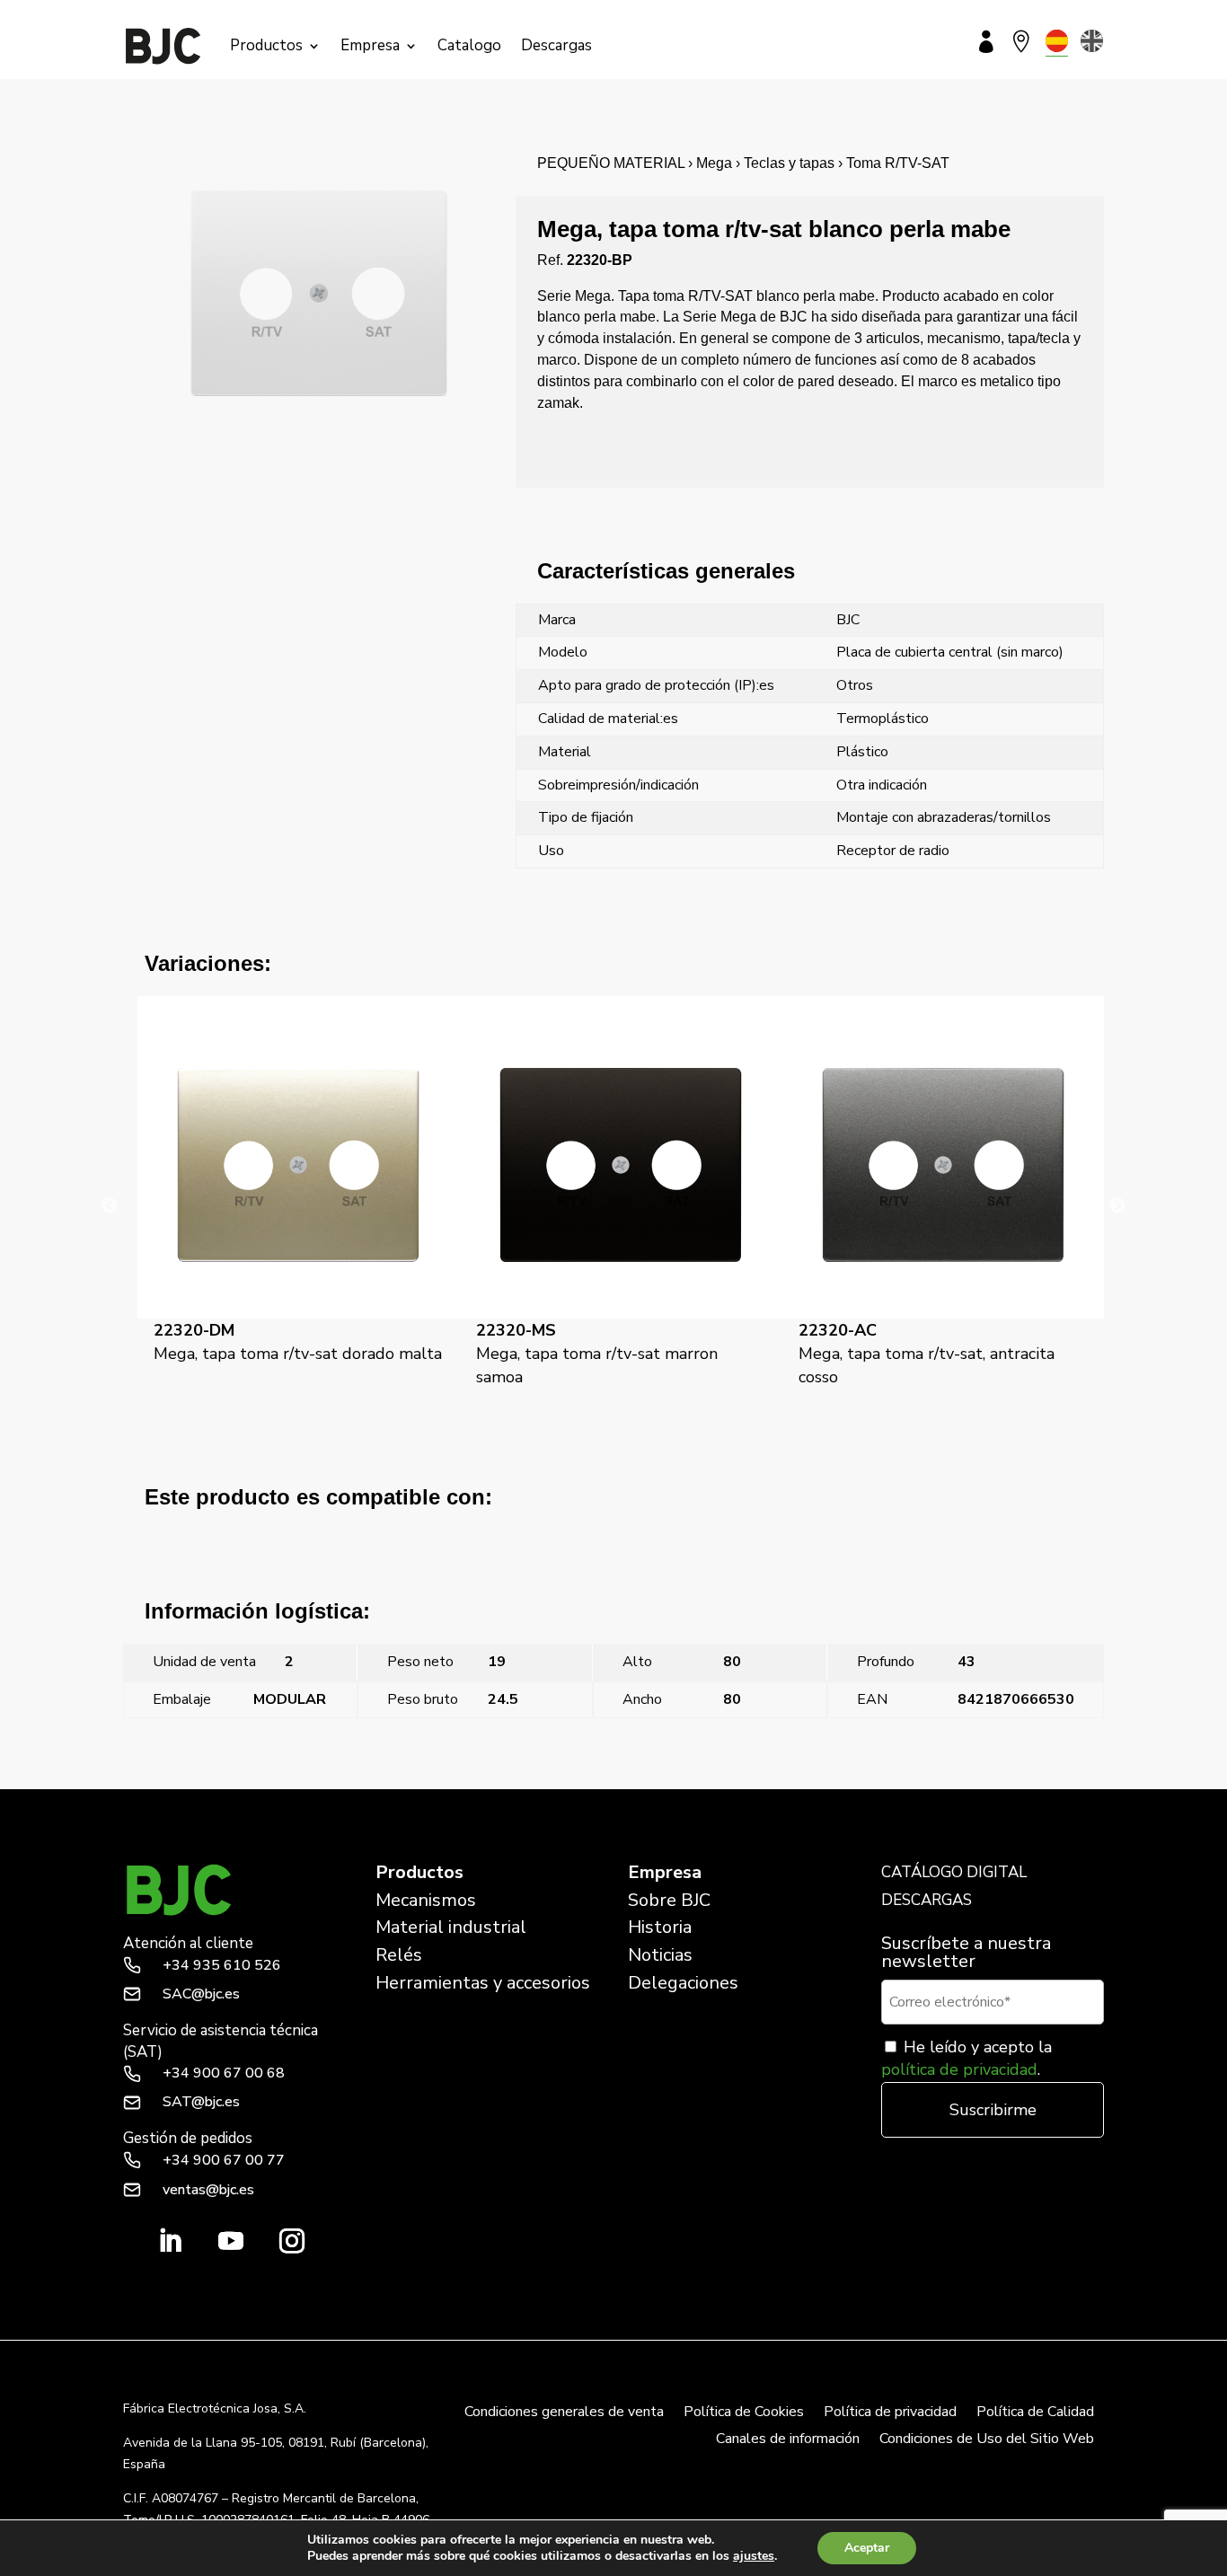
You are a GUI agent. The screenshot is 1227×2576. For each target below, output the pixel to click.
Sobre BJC (669, 1900)
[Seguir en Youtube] (231, 2241)
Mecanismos (426, 1900)
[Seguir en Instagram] (292, 2241)
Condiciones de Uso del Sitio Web (987, 2440)
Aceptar (867, 2548)
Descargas (556, 45)
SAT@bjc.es (201, 2102)
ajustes (754, 2556)
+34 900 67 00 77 (224, 2160)
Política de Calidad (1035, 2413)
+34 (222, 1965)
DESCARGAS (927, 1900)
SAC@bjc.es (201, 1994)
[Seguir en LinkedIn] (170, 2241)
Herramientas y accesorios (483, 1983)
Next (1117, 1206)
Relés (399, 1955)
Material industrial (451, 1927)
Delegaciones (683, 1983)
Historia (660, 1927)
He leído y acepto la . (967, 2058)
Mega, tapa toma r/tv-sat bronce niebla (243, 1778)
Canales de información (788, 2440)
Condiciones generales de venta (564, 2413)
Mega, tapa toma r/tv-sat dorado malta (298, 1342)
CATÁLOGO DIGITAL (954, 1872)
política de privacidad (959, 2069)
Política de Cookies (744, 2413)
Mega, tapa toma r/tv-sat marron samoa (597, 1354)
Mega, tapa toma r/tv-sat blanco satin (988, 1778)
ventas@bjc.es (208, 2190)
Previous (110, 1206)
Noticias (660, 1955)
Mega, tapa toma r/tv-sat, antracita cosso (927, 1354)
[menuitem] (1057, 41)
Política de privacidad (890, 2413)
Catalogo (469, 45)
